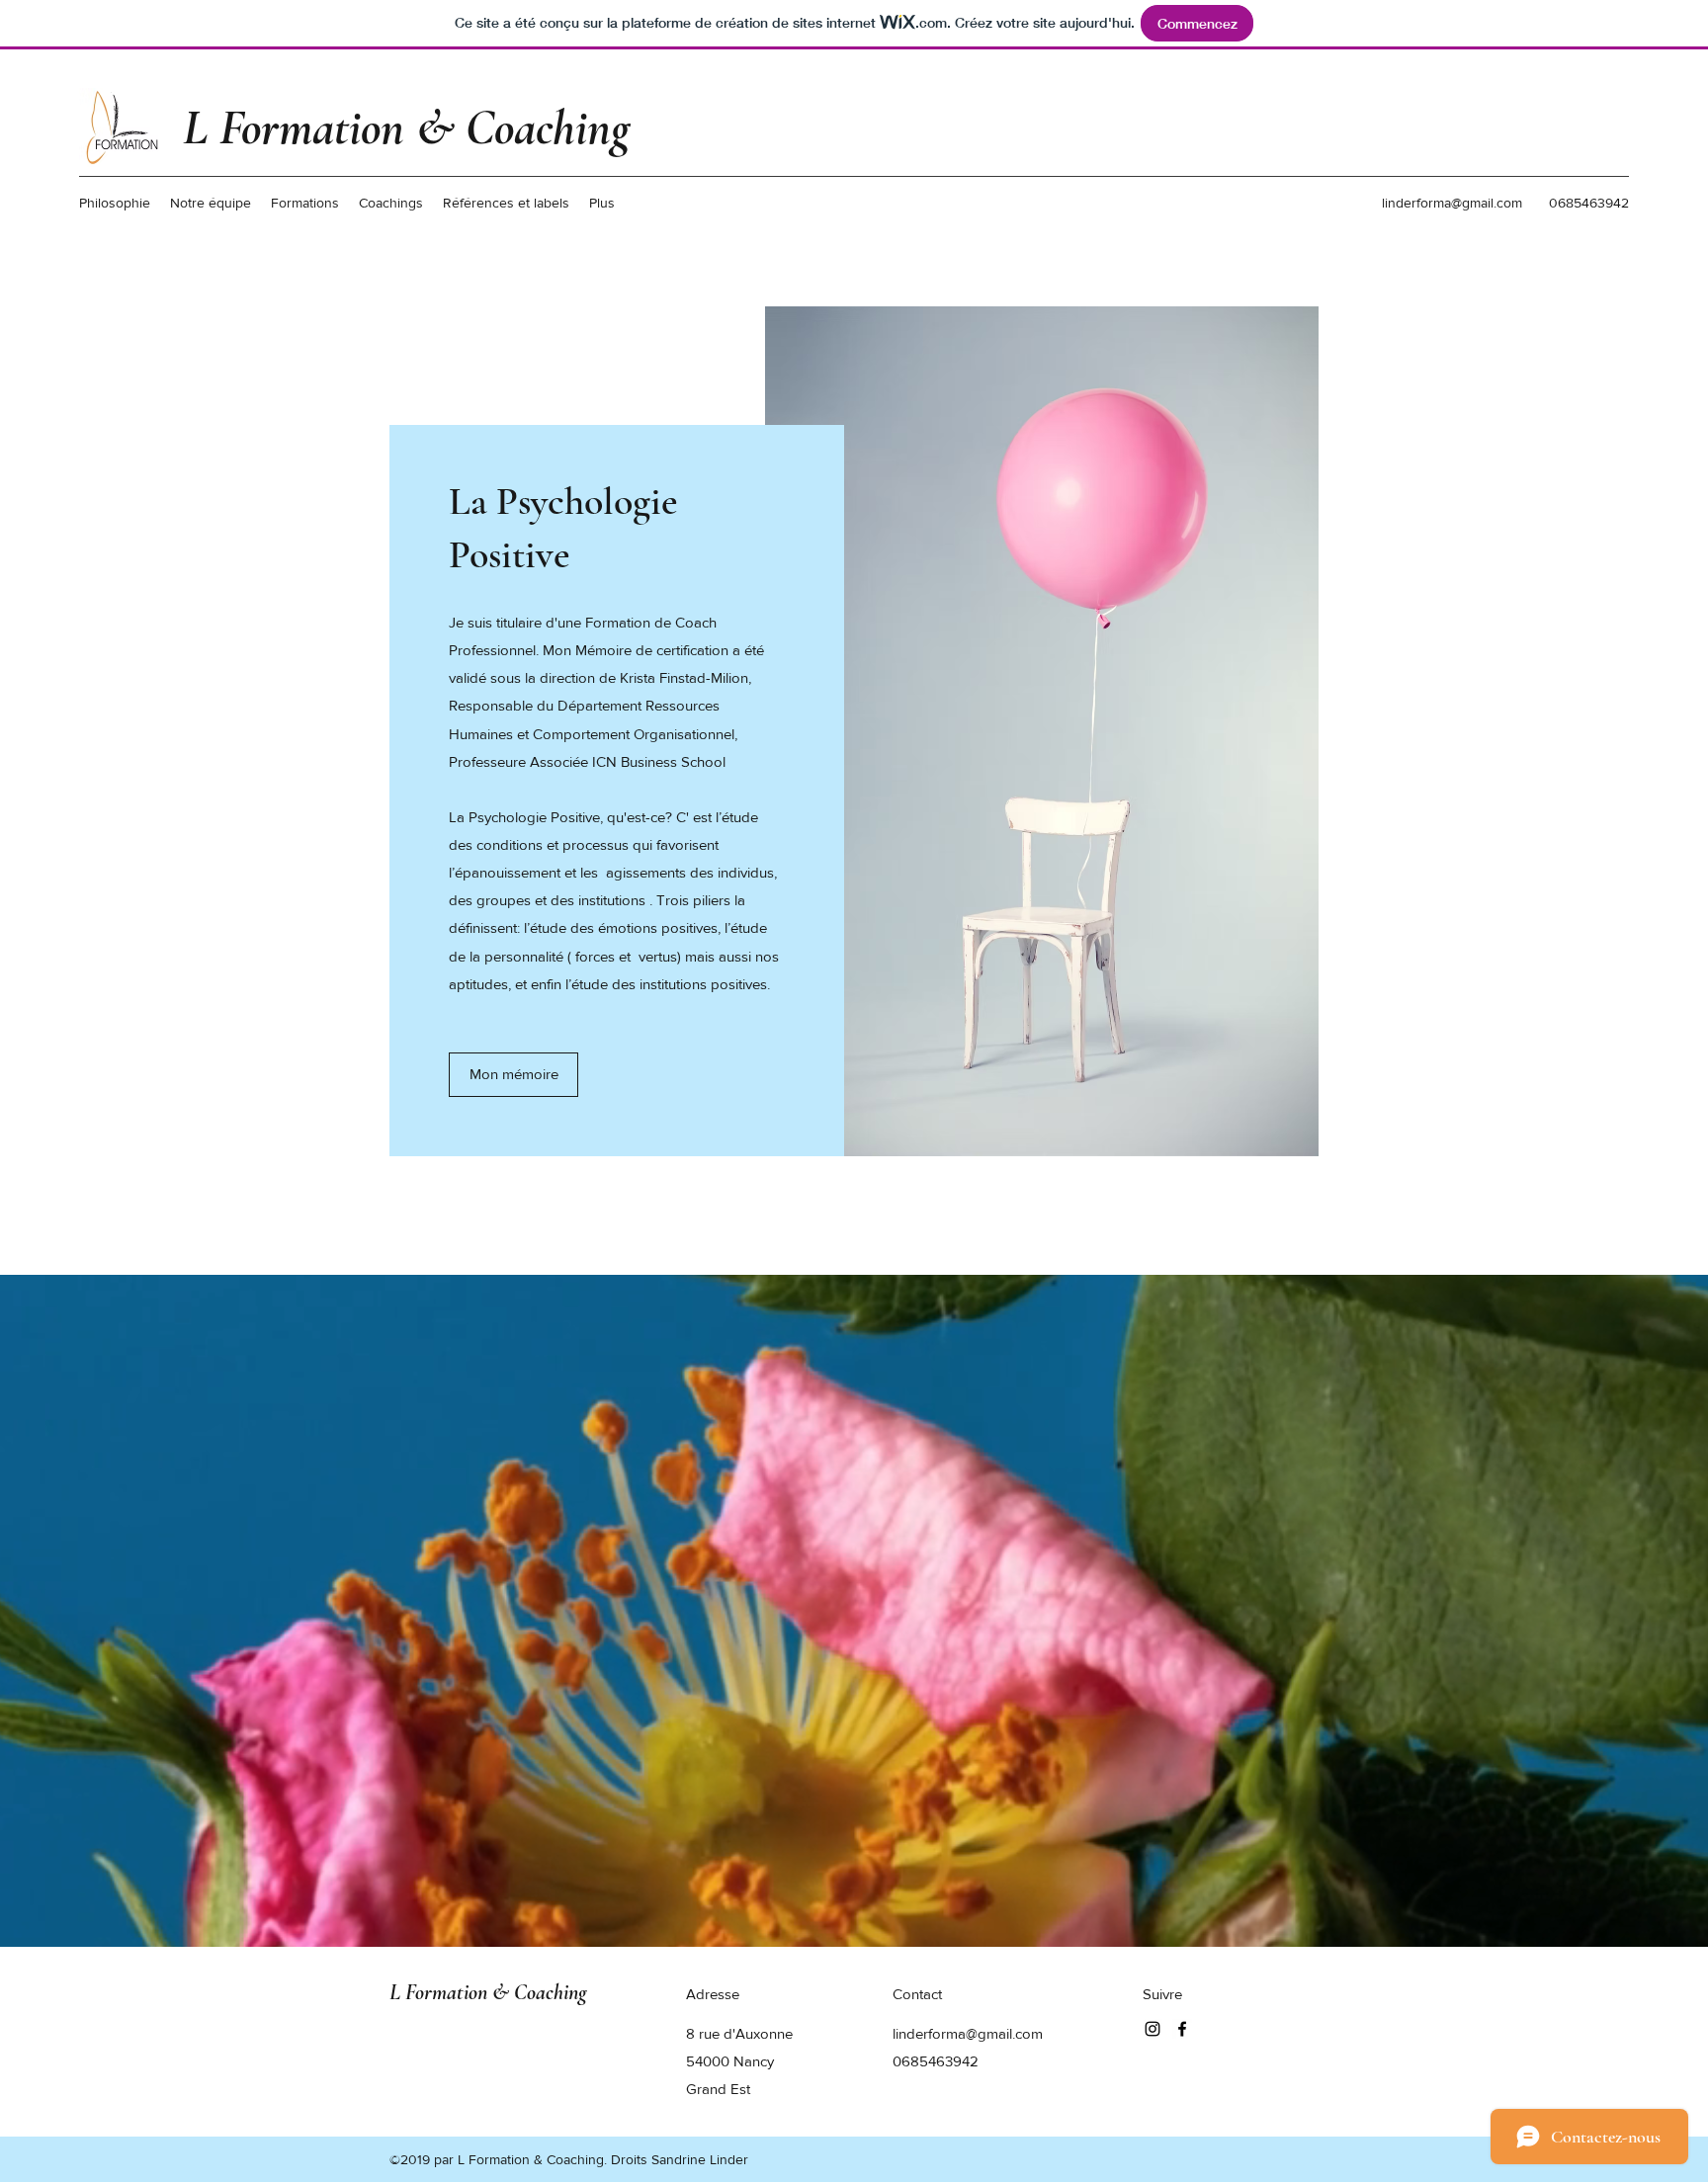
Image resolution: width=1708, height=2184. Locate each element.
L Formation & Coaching (406, 127)
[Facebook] (1182, 2029)
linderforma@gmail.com (1452, 203)
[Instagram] (1153, 2029)
